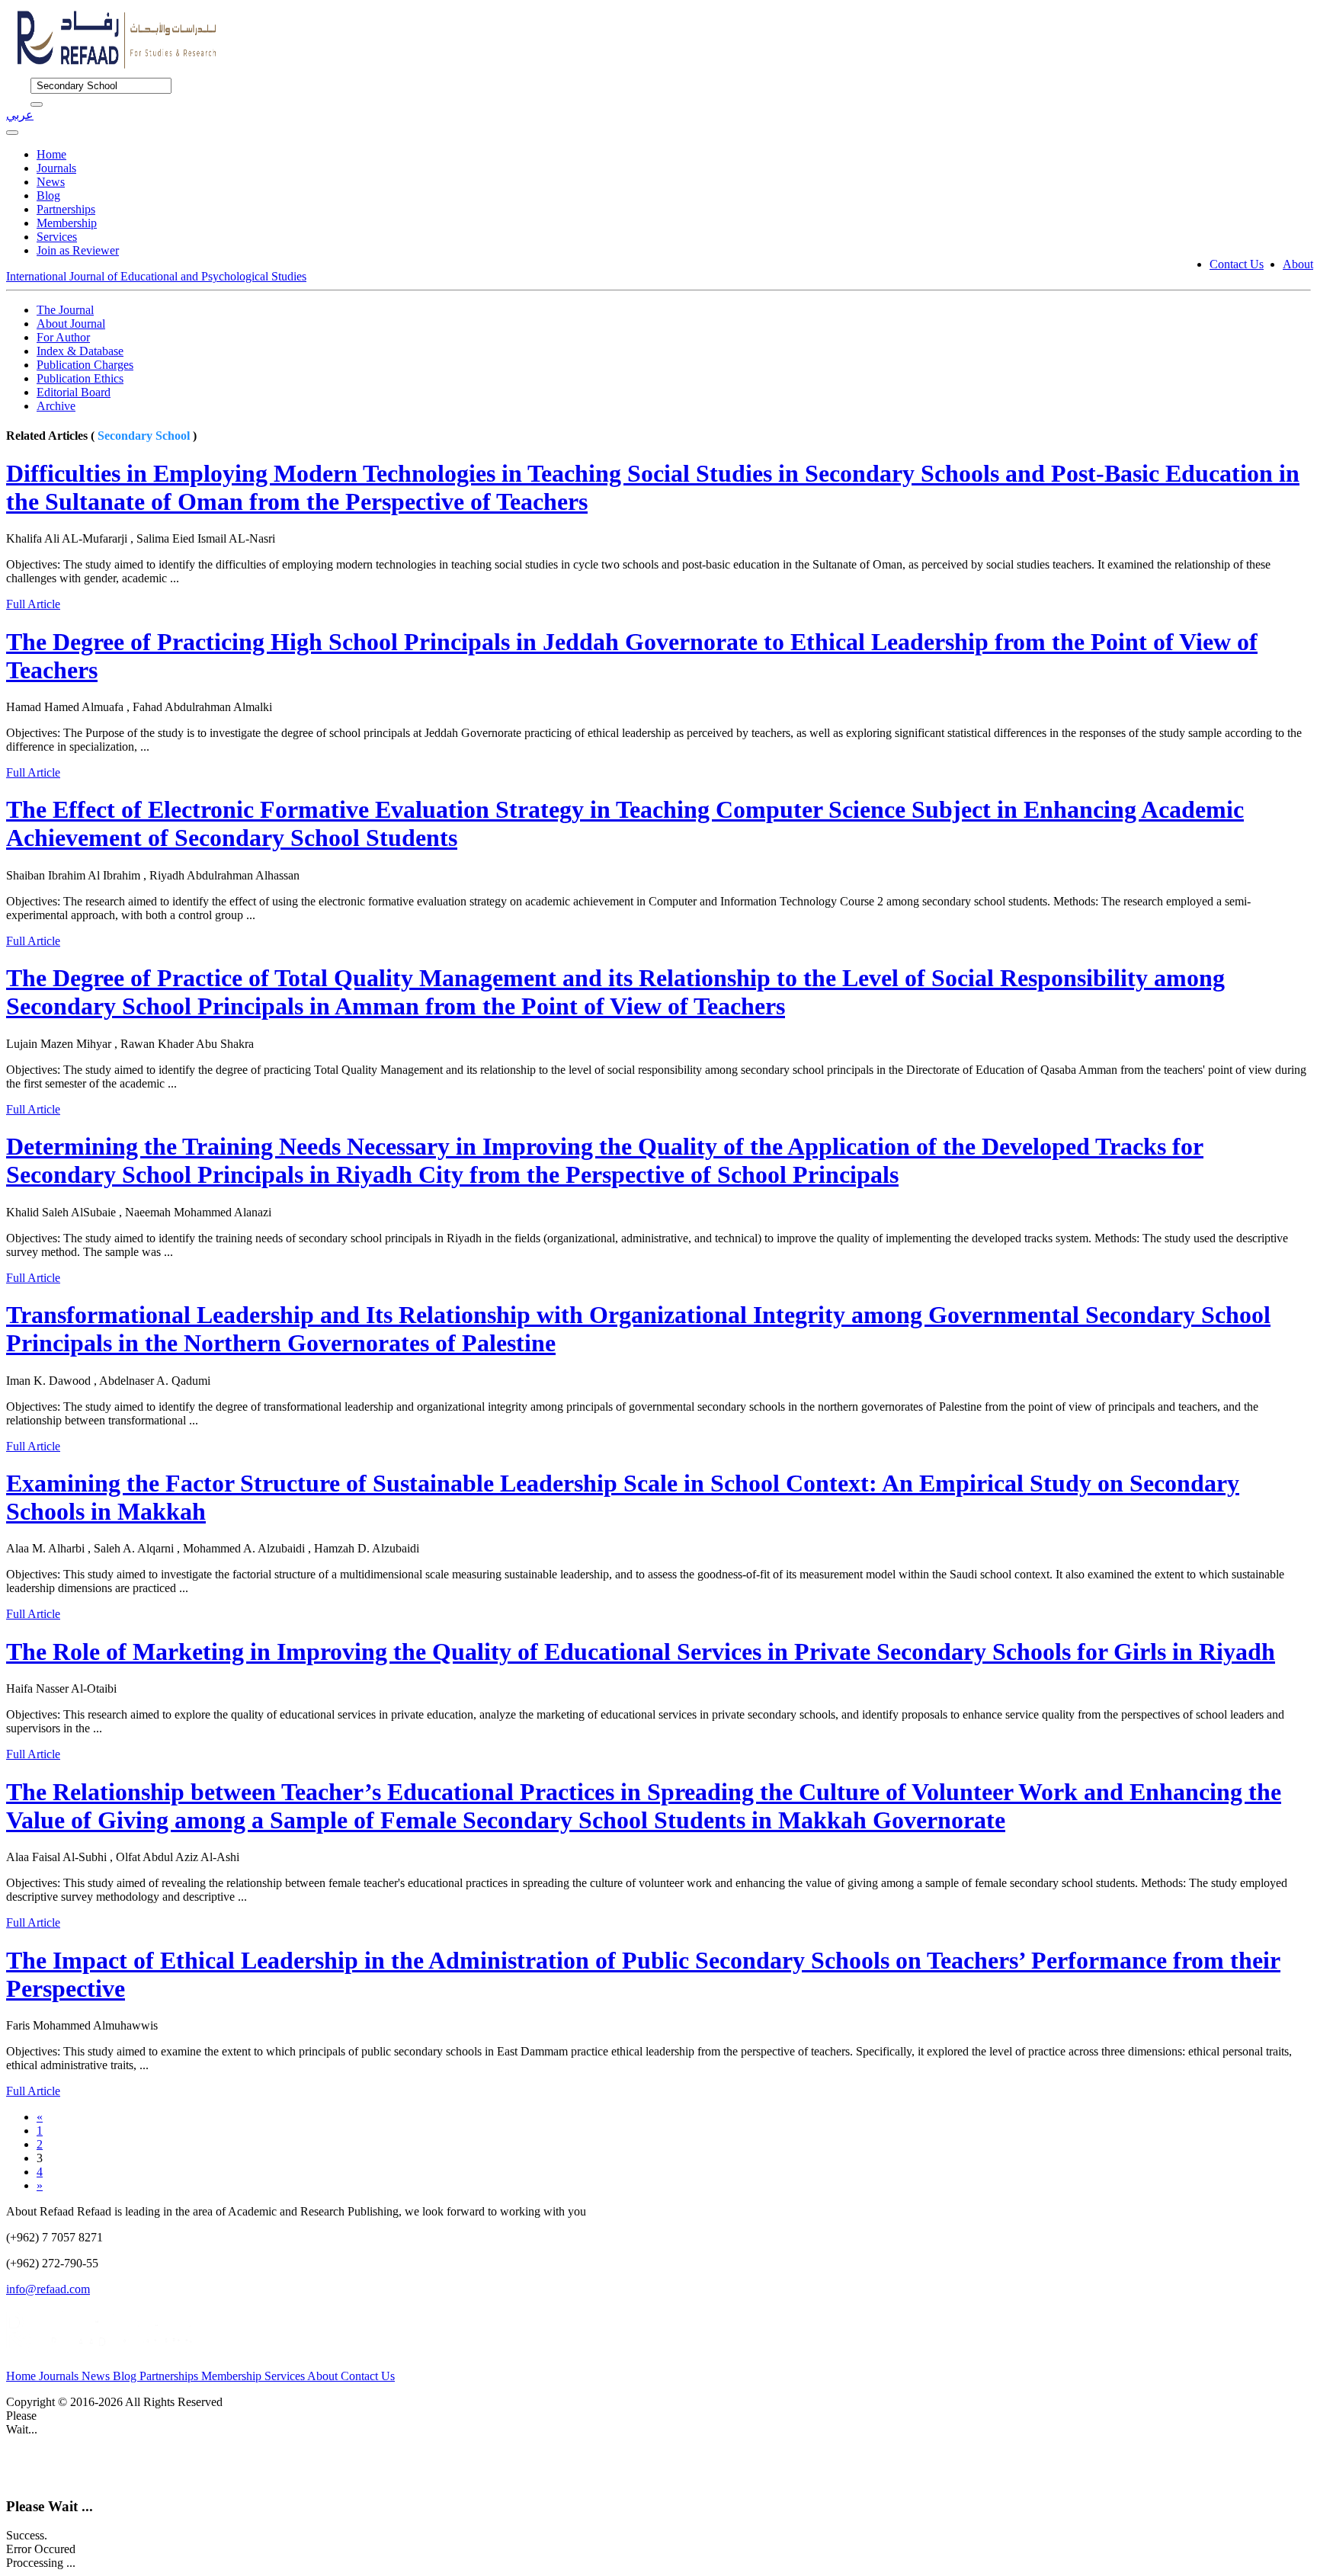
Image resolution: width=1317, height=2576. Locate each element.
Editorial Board (74, 392)
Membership (67, 223)
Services (57, 237)
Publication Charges (85, 365)
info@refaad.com (48, 2289)
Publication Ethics (80, 378)
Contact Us (1237, 264)
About (1298, 264)
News (51, 182)
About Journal (71, 324)
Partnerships (66, 209)
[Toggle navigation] (12, 133)
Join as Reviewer (78, 250)
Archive (56, 406)
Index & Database (80, 351)
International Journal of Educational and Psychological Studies (156, 276)
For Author (63, 337)
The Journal (65, 310)
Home (51, 154)
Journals (56, 168)
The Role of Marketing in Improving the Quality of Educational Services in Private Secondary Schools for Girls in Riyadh (641, 1652)
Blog (48, 195)
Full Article (33, 604)
